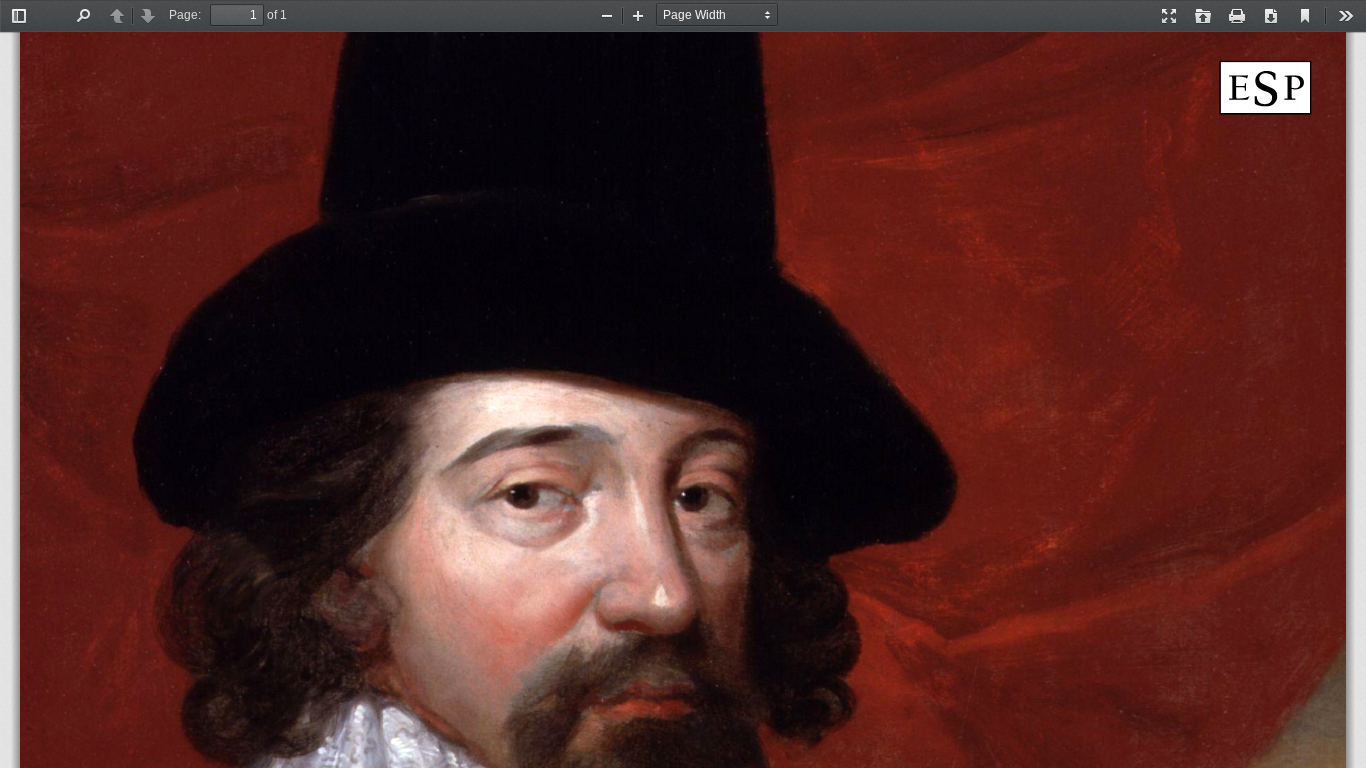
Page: (185, 15)
